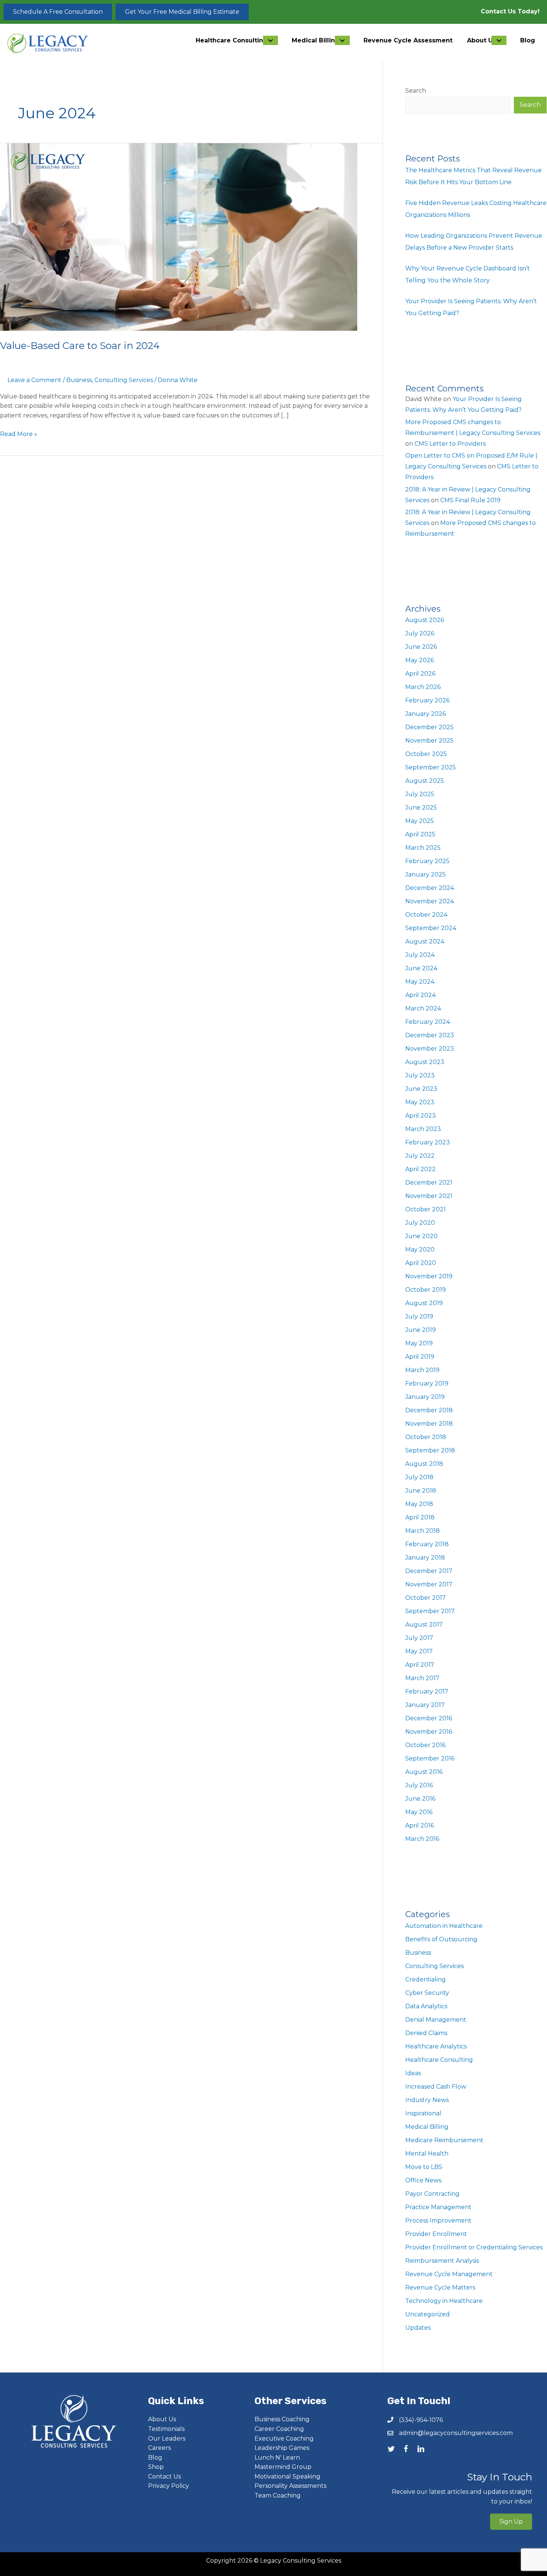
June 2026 (421, 647)
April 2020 (421, 1263)
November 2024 (430, 901)
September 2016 (430, 1758)
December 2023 (430, 1035)
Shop (156, 2467)
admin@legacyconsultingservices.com (456, 2433)
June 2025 (421, 808)
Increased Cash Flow (436, 2087)
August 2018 (424, 1464)
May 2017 (419, 1651)
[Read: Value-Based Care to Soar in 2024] (179, 236)
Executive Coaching (284, 2439)
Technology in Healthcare (444, 2301)
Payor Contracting (432, 2194)
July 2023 (420, 1075)
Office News (423, 2180)
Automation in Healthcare (444, 1926)
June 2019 (420, 1330)
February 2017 (427, 1691)
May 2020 (420, 1249)
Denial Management (436, 2020)
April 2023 (420, 1116)
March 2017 (422, 1678)
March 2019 (422, 1370)
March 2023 (423, 1129)
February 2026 (427, 700)
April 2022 (420, 1169)
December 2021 (429, 1183)
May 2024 (420, 982)
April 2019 (420, 1357)
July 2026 (420, 633)
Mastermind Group (283, 2467)
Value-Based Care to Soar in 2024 (80, 346)
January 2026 (426, 714)
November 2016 (429, 1732)
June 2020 (421, 1236)
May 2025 (420, 821)
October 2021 (426, 1209)
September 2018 (430, 1450)
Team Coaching (278, 2495)
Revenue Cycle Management (449, 2274)
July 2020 (420, 1223)
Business (79, 380)
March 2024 (423, 1008)
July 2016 (419, 1785)
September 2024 (431, 928)
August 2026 (425, 620)
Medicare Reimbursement (444, 2140)
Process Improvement (438, 2221)
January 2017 (425, 1705)
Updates (418, 2328)
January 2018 (425, 1558)
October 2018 (426, 1437)
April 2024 (420, 995)
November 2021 (429, 1196)
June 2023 (421, 1089)
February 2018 (427, 1544)
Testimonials (166, 2429)
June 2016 (420, 1799)
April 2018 (420, 1517)
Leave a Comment (34, 380)
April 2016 (420, 1825)
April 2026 (420, 674)
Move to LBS (424, 2167)
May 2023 (420, 1102)
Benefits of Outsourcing (441, 1939)
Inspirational (423, 2113)
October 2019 (426, 1290)
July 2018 (419, 1477)
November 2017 (429, 1584)
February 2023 (428, 1142)
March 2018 (423, 1531)
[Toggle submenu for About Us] (499, 40)
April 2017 (420, 1665)
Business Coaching (282, 2419)
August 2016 (424, 1772)
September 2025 (431, 767)
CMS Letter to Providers (450, 444)
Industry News (427, 2100)
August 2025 (425, 781)
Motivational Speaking (287, 2476)
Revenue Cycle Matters (440, 2287)
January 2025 (426, 874)
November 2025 (429, 741)
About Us (162, 2419)
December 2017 (429, 1571)
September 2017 (430, 1611)
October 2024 (426, 915)
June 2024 (421, 968)
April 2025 (420, 834)
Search (416, 91)
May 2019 (419, 1343)
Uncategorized (428, 2314)
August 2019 (424, 1303)
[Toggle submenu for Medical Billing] (342, 40)
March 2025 (423, 848)
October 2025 (426, 754)
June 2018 (421, 1491)
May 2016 (419, 1812)
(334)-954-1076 (421, 2420)
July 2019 (419, 1316)
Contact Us (164, 2476)
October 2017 (426, 1598)
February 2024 (428, 1022)
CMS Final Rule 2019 (470, 500)
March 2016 (422, 1839)
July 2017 (419, 1638)
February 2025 (427, 861)
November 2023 (430, 1049)
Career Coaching (279, 2429)
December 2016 (429, 1718)
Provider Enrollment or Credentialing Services (474, 2247)
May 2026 (420, 660)
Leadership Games (282, 2448)
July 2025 (420, 794)
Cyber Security (427, 1993)
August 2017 (424, 1625)
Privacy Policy (169, 2486)
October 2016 (425, 1745)
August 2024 (425, 941)
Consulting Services (124, 380)
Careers (159, 2448)
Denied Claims (426, 2033)
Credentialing (426, 1979)
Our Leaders (167, 2439)
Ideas (413, 2073)
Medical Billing (427, 2127)
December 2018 (429, 1410)
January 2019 (425, 1397)
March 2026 (423, 687)
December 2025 (429, 727)
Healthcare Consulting (439, 2060)
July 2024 (420, 955)
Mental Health (427, 2154)
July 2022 (420, 1156)
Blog (155, 2458)
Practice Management (438, 2207)
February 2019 (427, 1383)
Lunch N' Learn (277, 2458)
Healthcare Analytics (436, 2046)
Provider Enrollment (436, 2234)
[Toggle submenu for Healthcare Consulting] (271, 40)
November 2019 (429, 1276)
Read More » (19, 435)
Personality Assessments (290, 2486)
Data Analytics (426, 2006)
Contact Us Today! (510, 11)
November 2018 (429, 1424)
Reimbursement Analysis (442, 2261)
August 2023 (425, 1062)
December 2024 (430, 888)
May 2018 (419, 1504)
